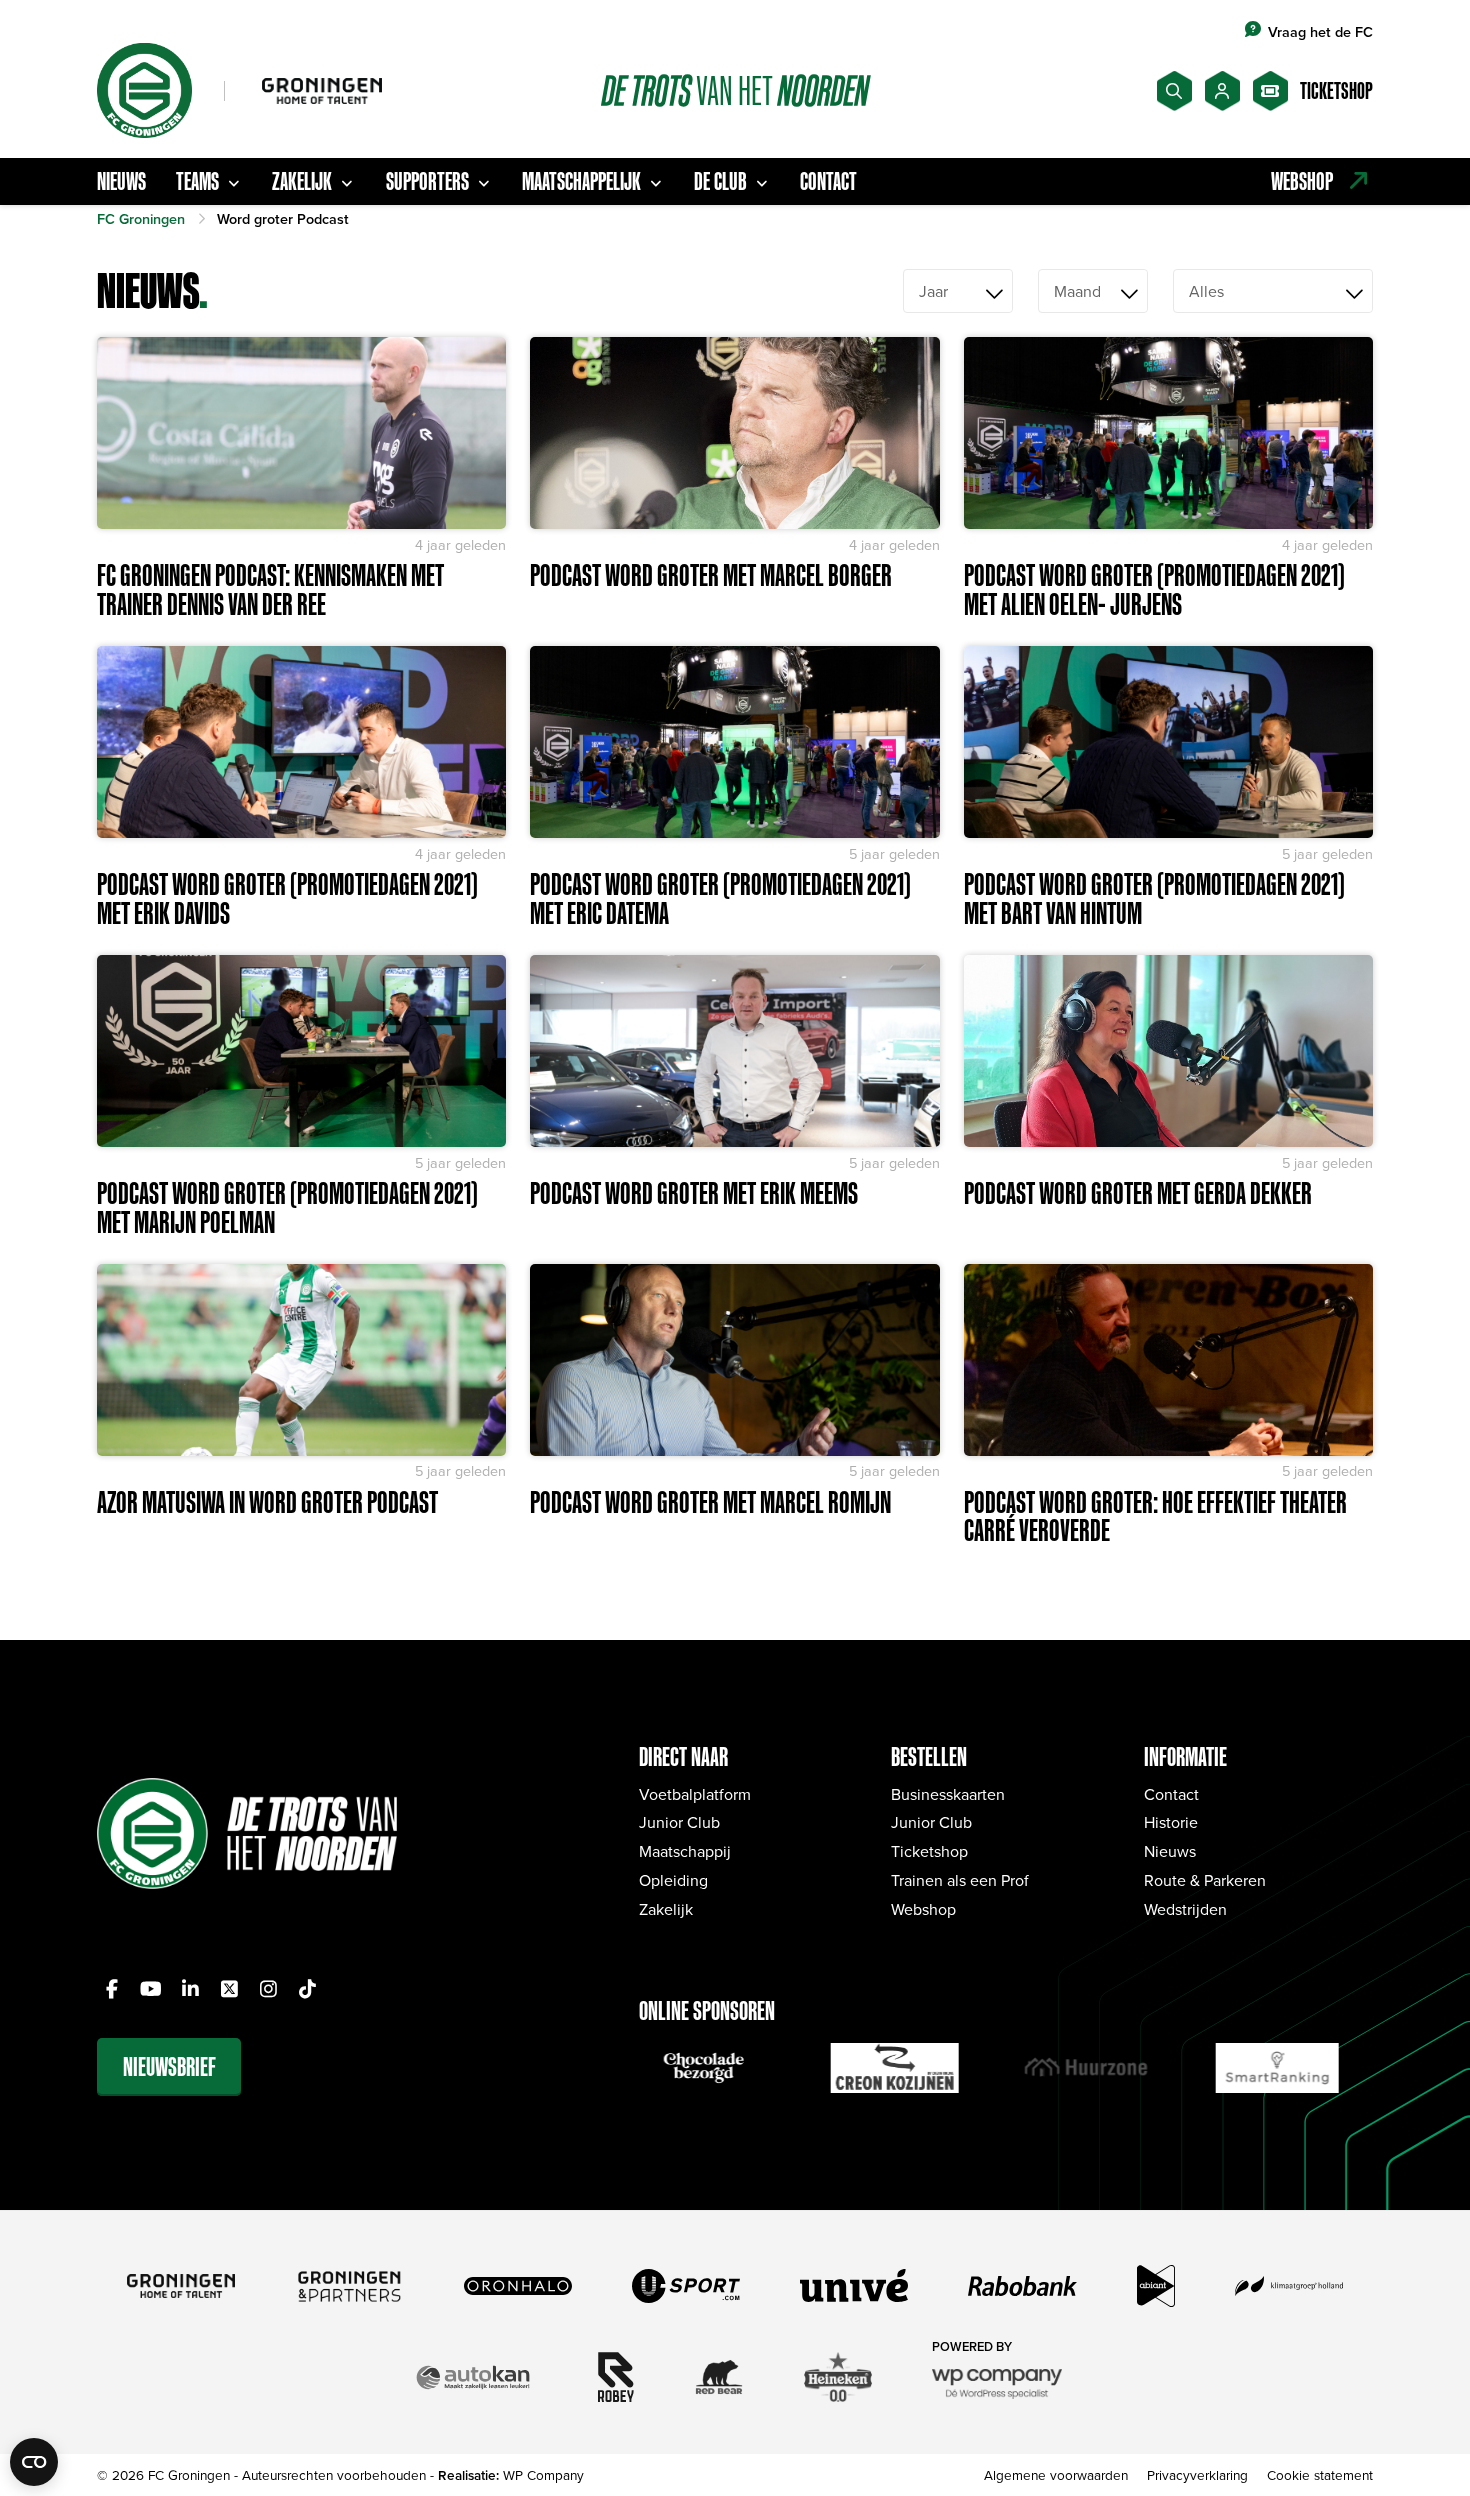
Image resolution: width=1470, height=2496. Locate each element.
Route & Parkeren (1205, 1880)
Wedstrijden (1185, 1909)
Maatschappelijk (581, 181)
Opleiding (673, 1880)
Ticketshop (929, 1851)
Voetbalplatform (695, 1794)
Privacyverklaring (1197, 2474)
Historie (1171, 1822)
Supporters (427, 181)
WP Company (543, 2474)
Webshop (923, 1909)
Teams (197, 181)
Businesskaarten (948, 1794)
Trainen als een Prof (960, 1880)
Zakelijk (302, 181)
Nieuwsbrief (169, 2066)
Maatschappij (685, 1851)
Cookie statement (1320, 2474)
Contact (828, 181)
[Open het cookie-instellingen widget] (34, 2462)
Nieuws (121, 181)
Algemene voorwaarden (1056, 2474)
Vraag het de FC (1320, 31)
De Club (720, 181)
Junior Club (679, 1822)
